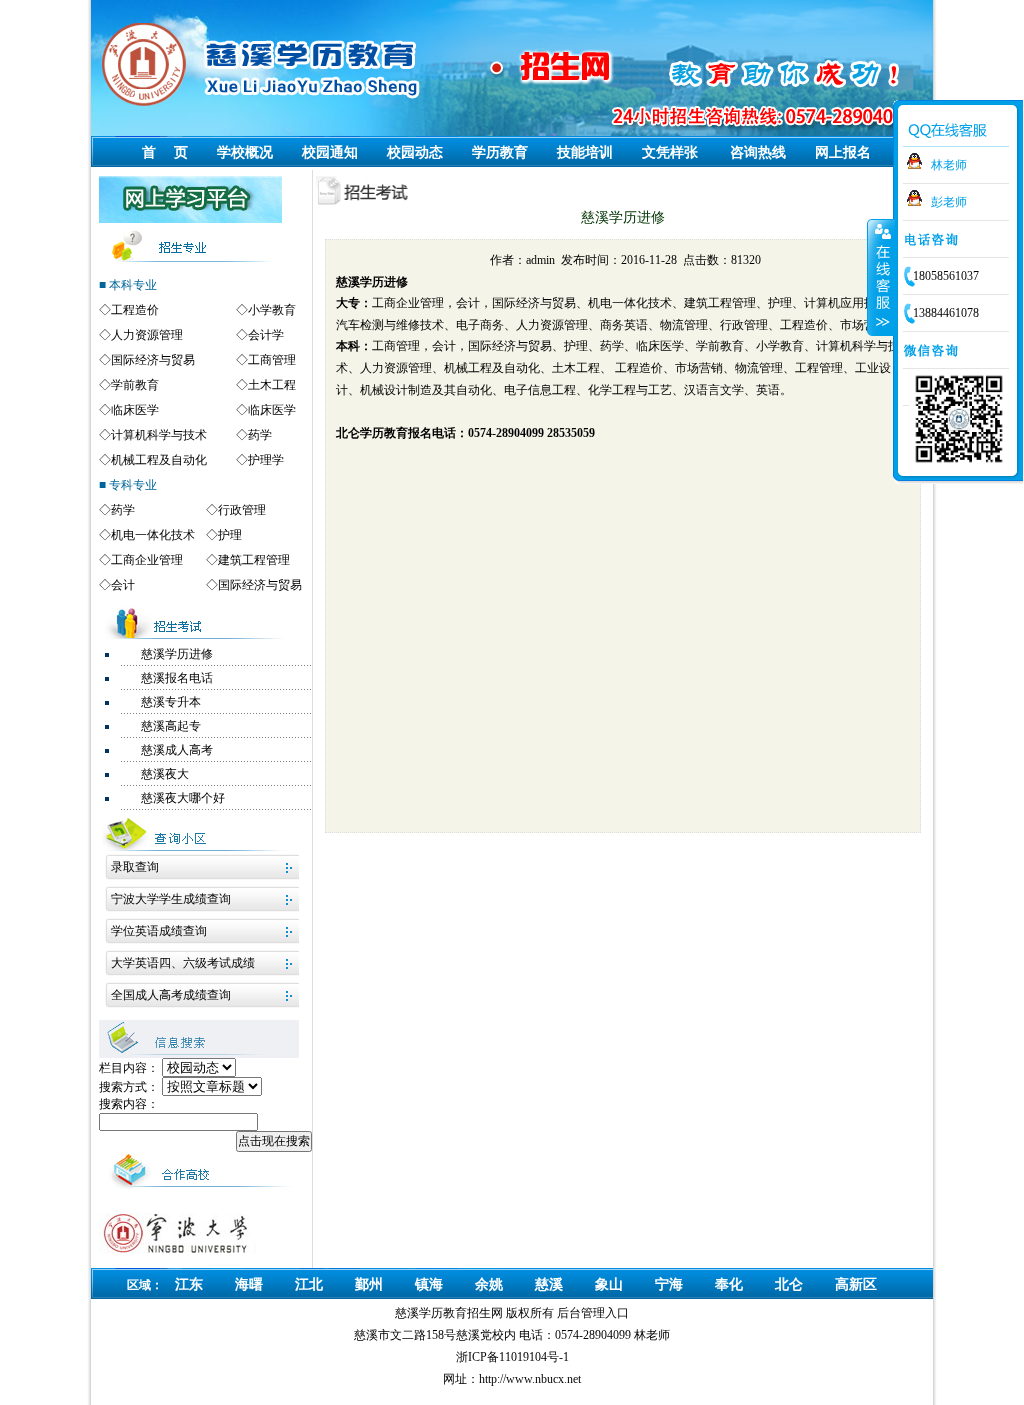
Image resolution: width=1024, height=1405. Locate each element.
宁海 (669, 1284)
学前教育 (135, 385)
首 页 (165, 152)
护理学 (266, 460)
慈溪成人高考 (177, 750)
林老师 (949, 165)
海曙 (249, 1284)
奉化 (729, 1284)
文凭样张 (670, 152)
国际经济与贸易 (153, 360)
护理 (230, 535)
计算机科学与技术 (159, 435)
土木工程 (272, 385)
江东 (189, 1284)
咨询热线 (758, 152)
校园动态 (415, 152)
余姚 (489, 1284)
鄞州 (369, 1284)
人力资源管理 (147, 335)
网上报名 (843, 152)
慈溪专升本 (171, 702)
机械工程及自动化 (159, 460)
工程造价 (135, 310)
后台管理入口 (593, 1313)
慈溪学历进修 (177, 654)
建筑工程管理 (254, 560)
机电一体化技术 (153, 535)
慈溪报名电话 (177, 678)
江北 (309, 1284)
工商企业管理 (147, 560)
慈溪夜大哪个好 (183, 798)
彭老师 (949, 202)
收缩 (881, 277)
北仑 (789, 1284)
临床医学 (135, 410)
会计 (123, 585)
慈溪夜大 (165, 774)
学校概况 (245, 152)
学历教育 (500, 152)
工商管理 (272, 360)
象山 (609, 1284)
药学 (260, 435)
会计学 (266, 335)
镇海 (429, 1284)
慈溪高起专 (171, 726)
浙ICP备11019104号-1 (512, 1357)
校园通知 (330, 152)
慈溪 (549, 1284)
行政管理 (242, 510)
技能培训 (585, 152)
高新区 (856, 1284)
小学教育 (272, 310)
